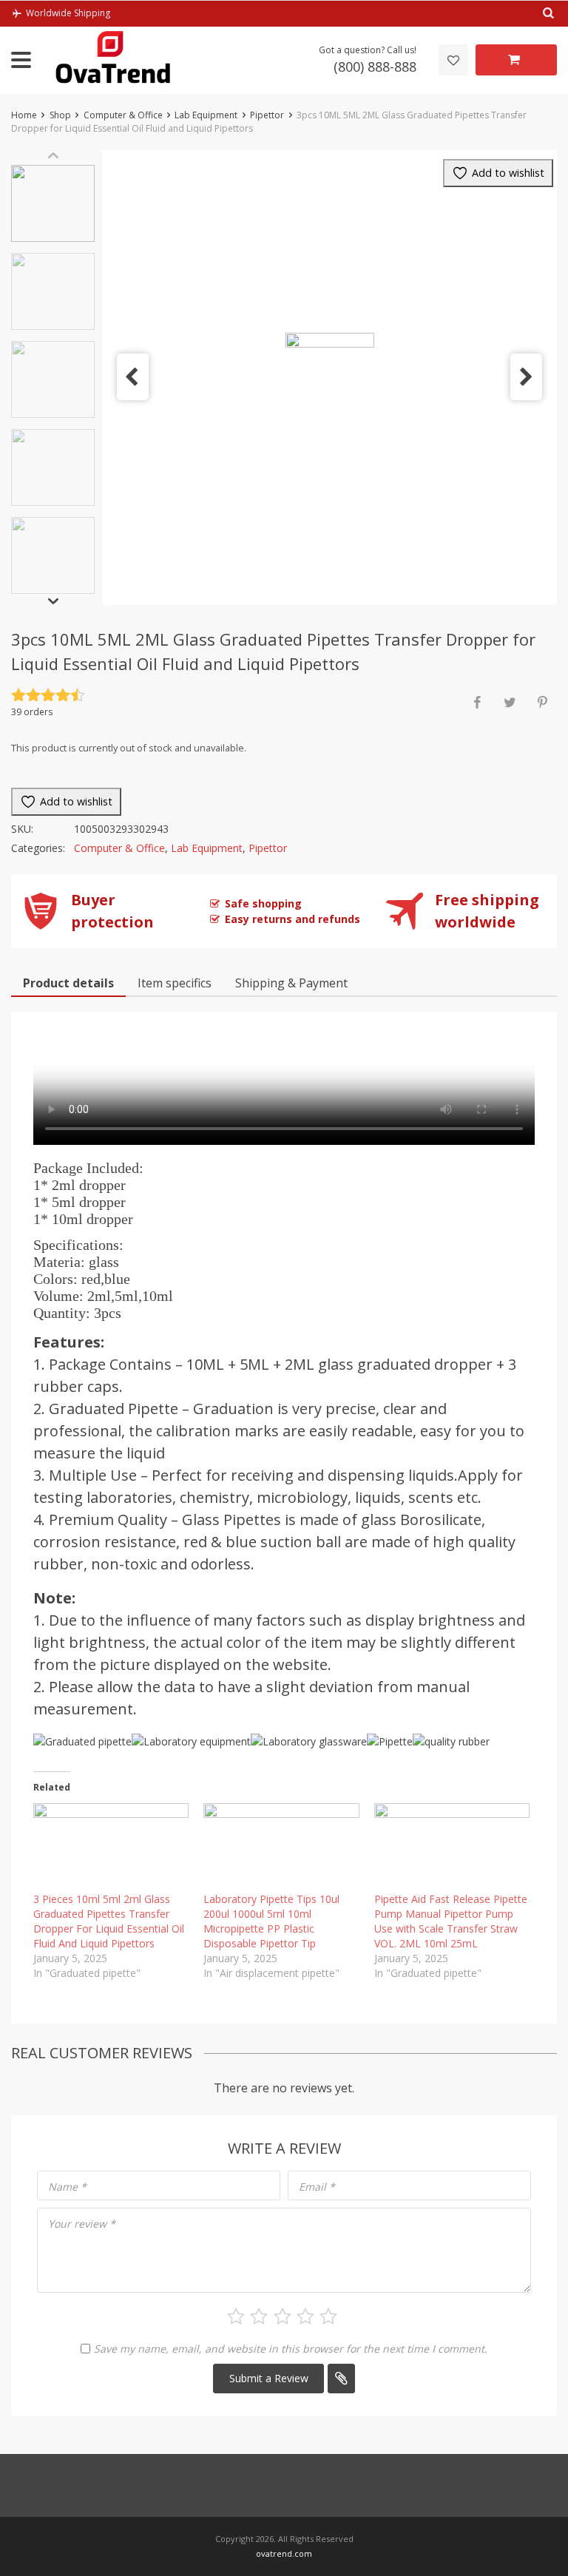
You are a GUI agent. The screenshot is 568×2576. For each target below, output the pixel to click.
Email (317, 2187)
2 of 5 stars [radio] (259, 2316)
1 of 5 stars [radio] (236, 2316)
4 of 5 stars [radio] (305, 2316)
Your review (82, 2224)
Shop (60, 115)
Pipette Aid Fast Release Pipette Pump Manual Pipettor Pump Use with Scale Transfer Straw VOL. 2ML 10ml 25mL (451, 1921)
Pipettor (267, 115)
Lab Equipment (206, 115)
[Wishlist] (453, 60)
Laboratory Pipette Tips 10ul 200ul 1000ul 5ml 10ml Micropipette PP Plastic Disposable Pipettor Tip (271, 1921)
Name (67, 2187)
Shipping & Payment (291, 983)
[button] (133, 377)
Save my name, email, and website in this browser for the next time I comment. (291, 2349)
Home (24, 115)
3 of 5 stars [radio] (283, 2316)
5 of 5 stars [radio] (328, 2316)
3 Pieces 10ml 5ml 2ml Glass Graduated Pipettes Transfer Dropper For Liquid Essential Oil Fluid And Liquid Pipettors (109, 1921)
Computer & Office (123, 115)
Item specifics (175, 983)
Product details (68, 983)
